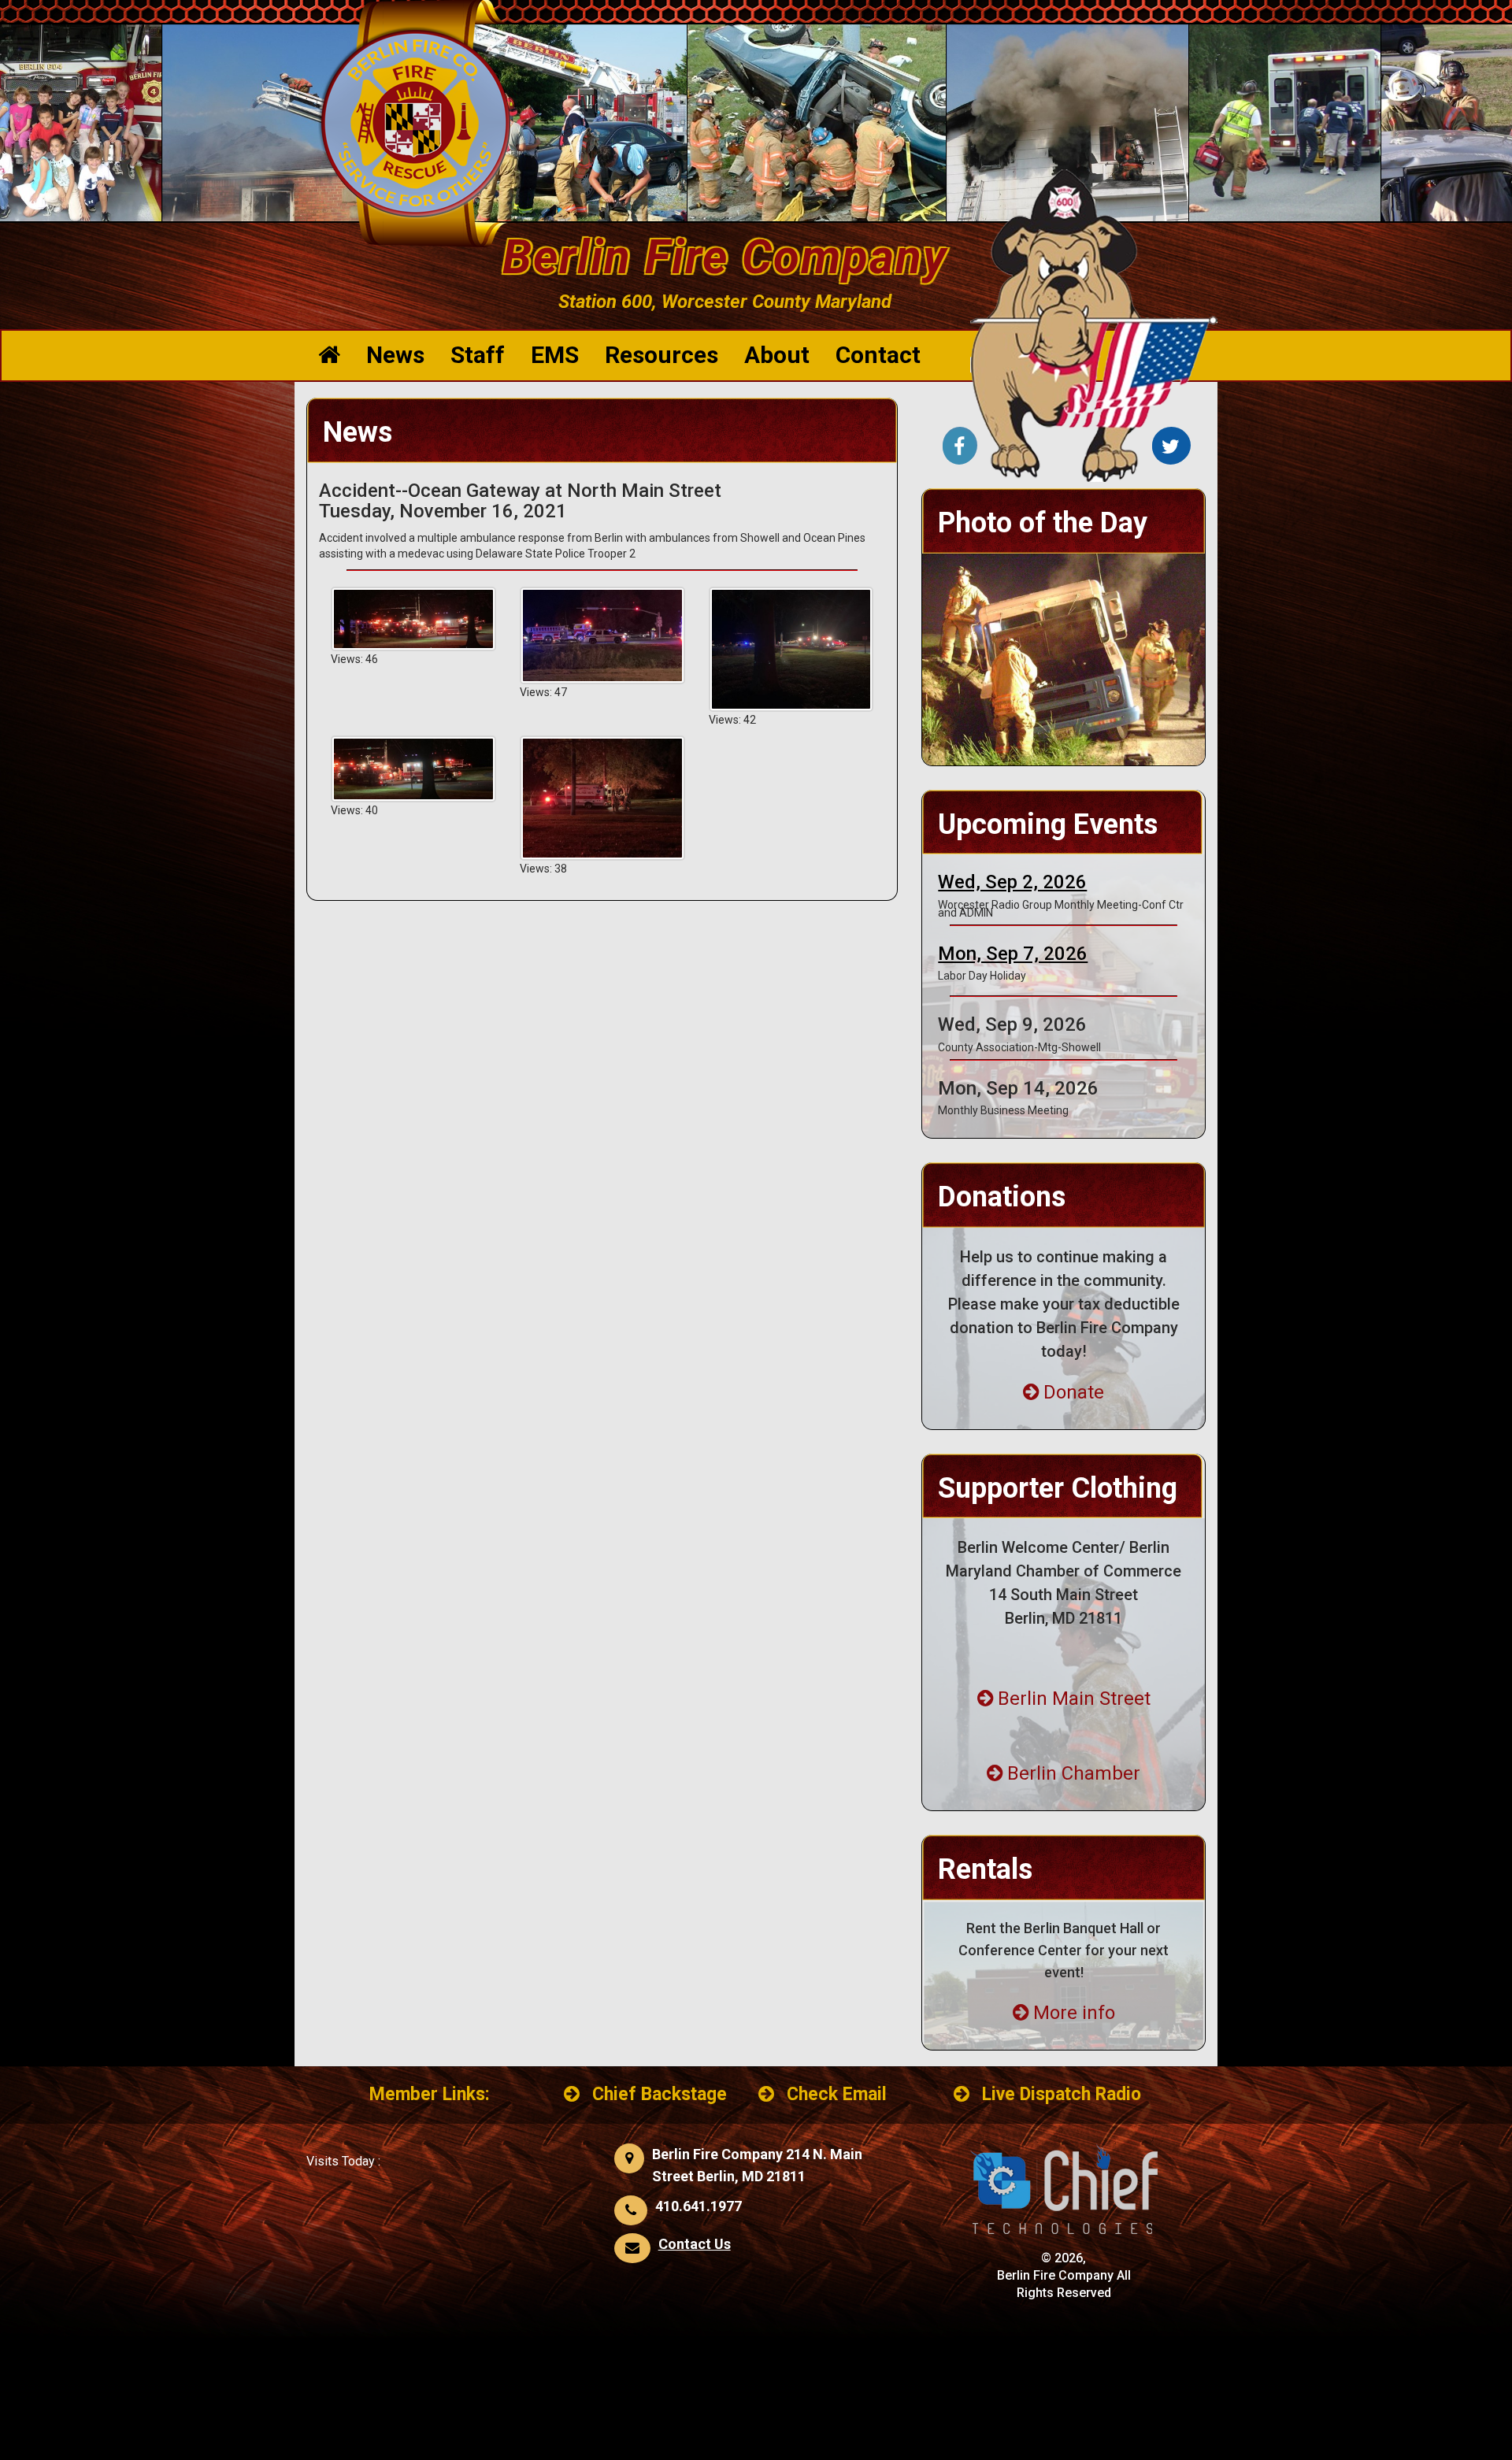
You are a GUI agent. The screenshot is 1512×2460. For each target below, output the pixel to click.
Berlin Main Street (1074, 1699)
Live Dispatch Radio (1062, 2094)
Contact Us (695, 2244)
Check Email (837, 2094)
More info (1074, 2013)
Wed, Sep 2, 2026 (1012, 882)
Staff (478, 355)
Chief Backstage (660, 2094)
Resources (661, 355)
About (777, 355)
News (395, 355)
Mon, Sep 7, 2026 (1013, 954)
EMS (555, 355)
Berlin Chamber (1074, 1773)
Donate (1074, 1392)
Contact (878, 355)
